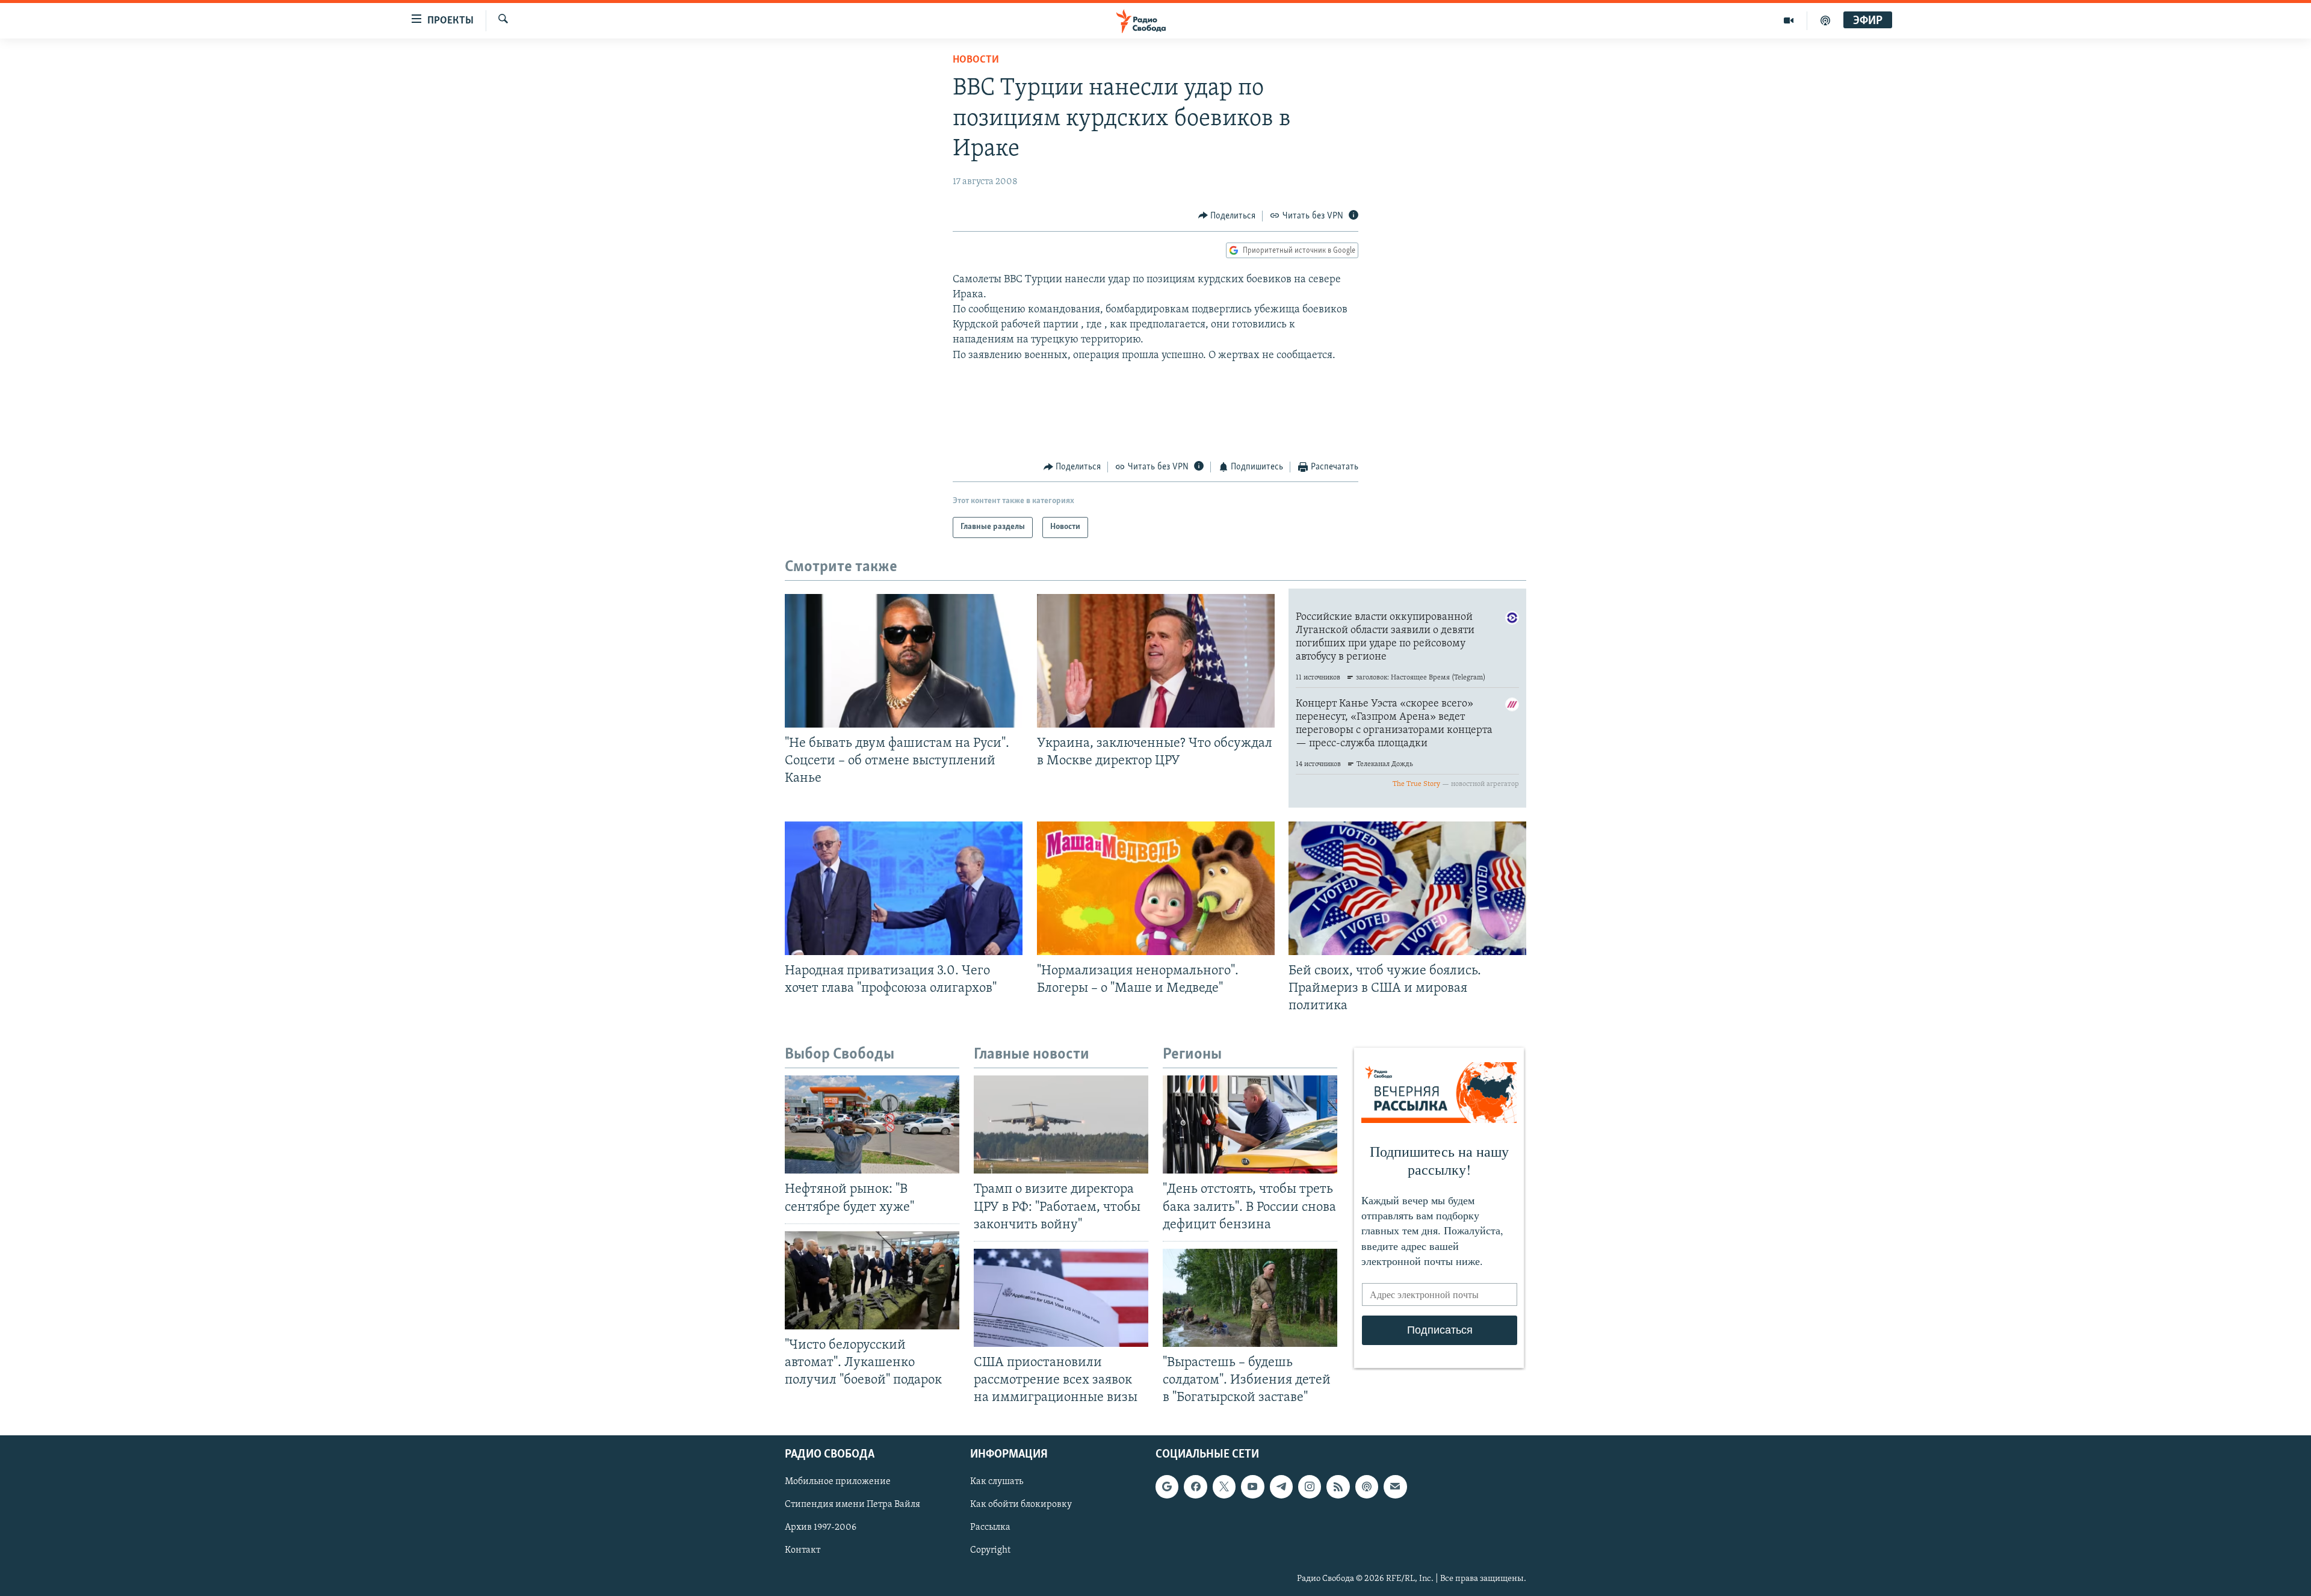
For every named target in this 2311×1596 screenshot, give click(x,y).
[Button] (1227, 216)
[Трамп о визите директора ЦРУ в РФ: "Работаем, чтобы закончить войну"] (1061, 1124)
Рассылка (990, 1528)
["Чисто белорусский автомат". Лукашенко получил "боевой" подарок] (872, 1280)
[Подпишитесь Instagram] (1310, 1487)
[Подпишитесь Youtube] (1252, 1487)
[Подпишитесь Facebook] (1195, 1487)
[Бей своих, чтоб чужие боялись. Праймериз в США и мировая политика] (1407, 888)
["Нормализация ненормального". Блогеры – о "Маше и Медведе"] (1156, 888)
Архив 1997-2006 (821, 1528)
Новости (976, 60)
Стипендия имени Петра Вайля (852, 1505)
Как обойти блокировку (1021, 1505)
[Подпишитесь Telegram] (1281, 1487)
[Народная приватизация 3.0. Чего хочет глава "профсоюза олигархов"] (904, 888)
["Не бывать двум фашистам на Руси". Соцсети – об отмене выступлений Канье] (904, 661)
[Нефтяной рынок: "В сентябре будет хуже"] (872, 1124)
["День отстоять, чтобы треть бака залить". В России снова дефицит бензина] (1250, 1124)
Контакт (803, 1551)
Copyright (990, 1551)
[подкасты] (1825, 20)
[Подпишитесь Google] (1167, 1487)
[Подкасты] (1367, 1487)
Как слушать (997, 1482)
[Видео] (1789, 20)
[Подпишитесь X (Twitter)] (1224, 1487)
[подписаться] (1395, 1487)
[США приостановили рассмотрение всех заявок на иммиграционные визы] (1061, 1298)
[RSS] (1338, 1487)
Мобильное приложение (838, 1482)
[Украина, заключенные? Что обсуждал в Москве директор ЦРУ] (1156, 661)
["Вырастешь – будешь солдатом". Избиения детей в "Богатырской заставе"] (1250, 1298)
